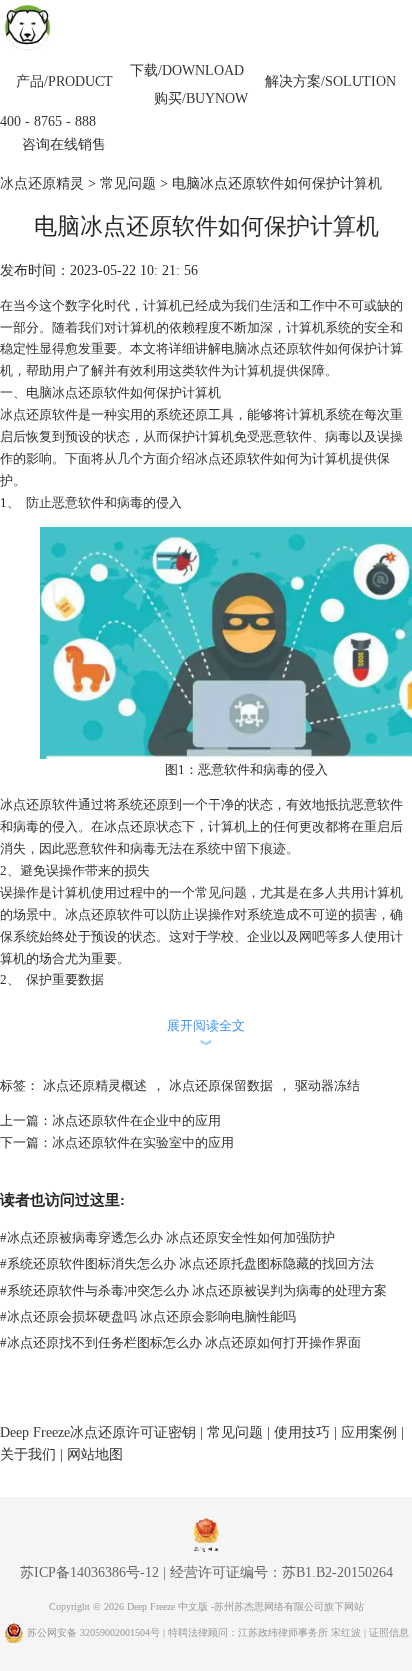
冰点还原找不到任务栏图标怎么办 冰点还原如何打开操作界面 (180, 1342)
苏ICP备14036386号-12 (89, 1572)
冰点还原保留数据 (221, 1085)
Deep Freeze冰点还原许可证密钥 (98, 1432)
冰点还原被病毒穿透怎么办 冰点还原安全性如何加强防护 (167, 1237)
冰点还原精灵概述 (95, 1085)
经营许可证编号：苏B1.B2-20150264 (281, 1572)
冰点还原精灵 (42, 183)
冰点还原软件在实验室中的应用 (143, 1142)
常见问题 (128, 183)
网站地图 (95, 1454)
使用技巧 (302, 1432)
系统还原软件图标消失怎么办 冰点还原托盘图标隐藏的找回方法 (187, 1263)
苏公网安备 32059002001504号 (95, 1632)
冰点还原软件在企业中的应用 (136, 1120)
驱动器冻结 (327, 1085)
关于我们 (28, 1454)
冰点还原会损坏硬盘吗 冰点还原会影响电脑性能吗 (148, 1316)
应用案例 (369, 1432)
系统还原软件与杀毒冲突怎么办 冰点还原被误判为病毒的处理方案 (193, 1290)
